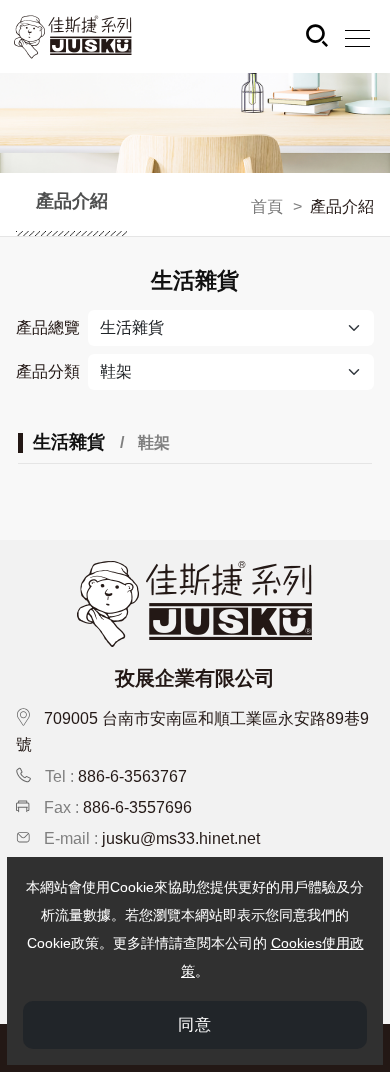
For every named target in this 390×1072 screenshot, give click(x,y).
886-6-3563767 (132, 776)
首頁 (267, 206)
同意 (195, 1024)
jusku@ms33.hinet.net (181, 838)
